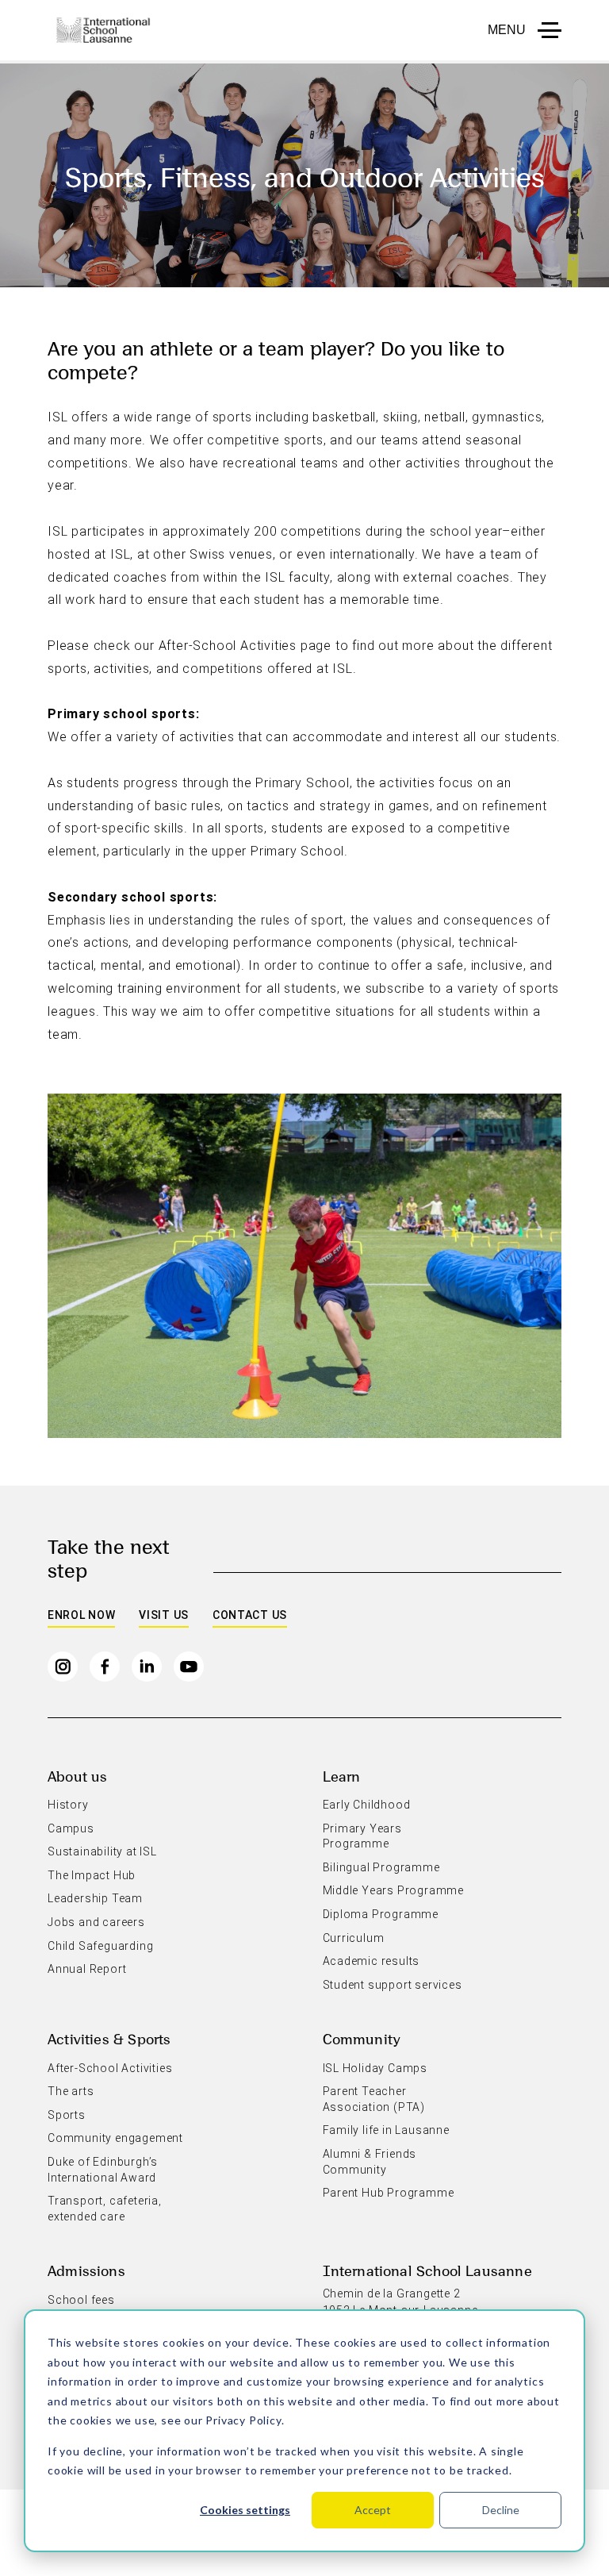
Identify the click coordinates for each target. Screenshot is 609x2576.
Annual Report (87, 1969)
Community (362, 2038)
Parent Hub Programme (389, 2193)
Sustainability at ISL (102, 1851)
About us (77, 1776)
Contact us (250, 1615)
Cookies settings (245, 2510)
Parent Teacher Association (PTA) (374, 2099)
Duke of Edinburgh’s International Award (103, 2170)
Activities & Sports (109, 2038)
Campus (71, 1828)
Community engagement (115, 2138)
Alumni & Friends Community (370, 2162)
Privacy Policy (243, 2420)
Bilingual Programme (381, 1867)
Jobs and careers (96, 1922)
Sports (67, 2115)
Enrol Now (81, 1615)
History (68, 1805)
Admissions (86, 2270)
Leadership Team (95, 1898)
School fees (81, 2300)
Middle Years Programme (394, 1890)
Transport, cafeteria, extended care (105, 2209)
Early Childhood (367, 1805)
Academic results (372, 1961)
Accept (373, 2510)
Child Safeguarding (100, 1946)
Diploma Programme (381, 1914)
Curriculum (354, 1938)
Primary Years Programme (362, 1836)
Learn (342, 1776)
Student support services (393, 1985)
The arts (71, 2091)
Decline (501, 2510)
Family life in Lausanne (386, 2130)
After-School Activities (110, 2068)
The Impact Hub (92, 1875)
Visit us (164, 1615)
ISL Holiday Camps (375, 2068)
